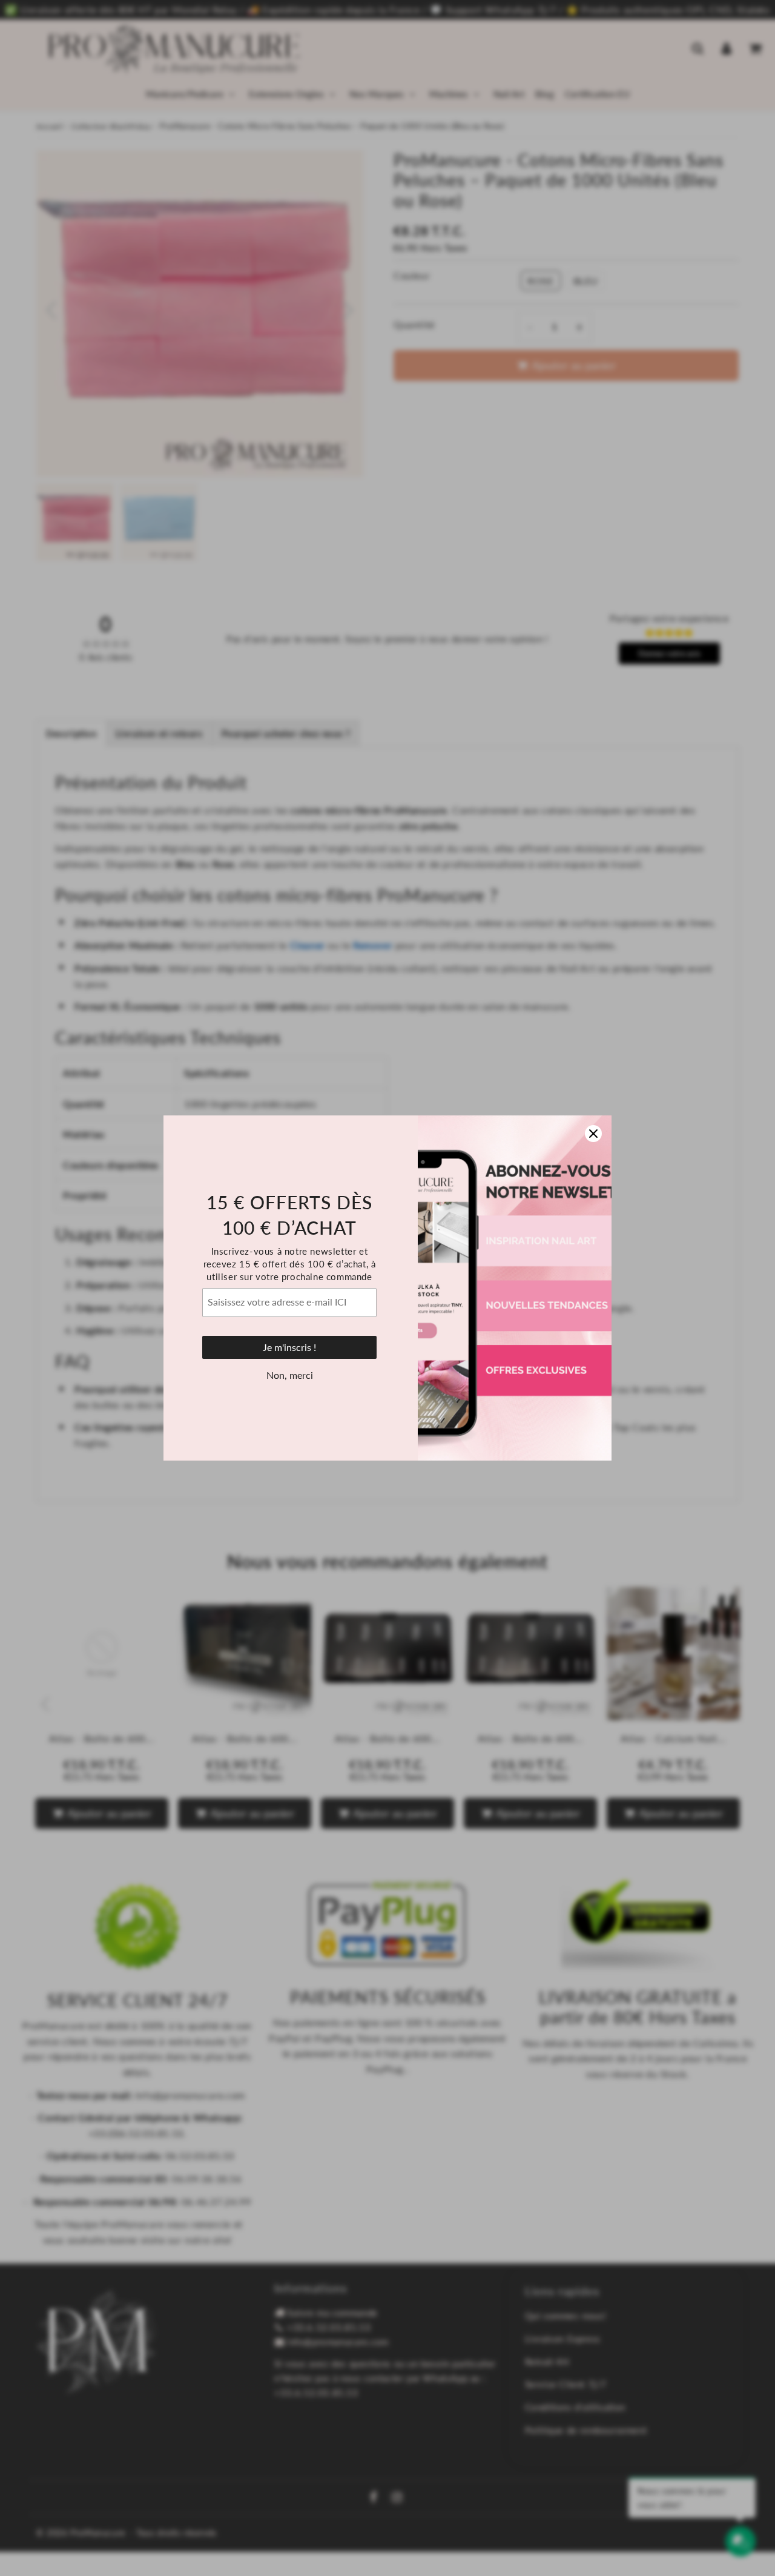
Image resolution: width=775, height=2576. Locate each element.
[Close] (593, 1134)
